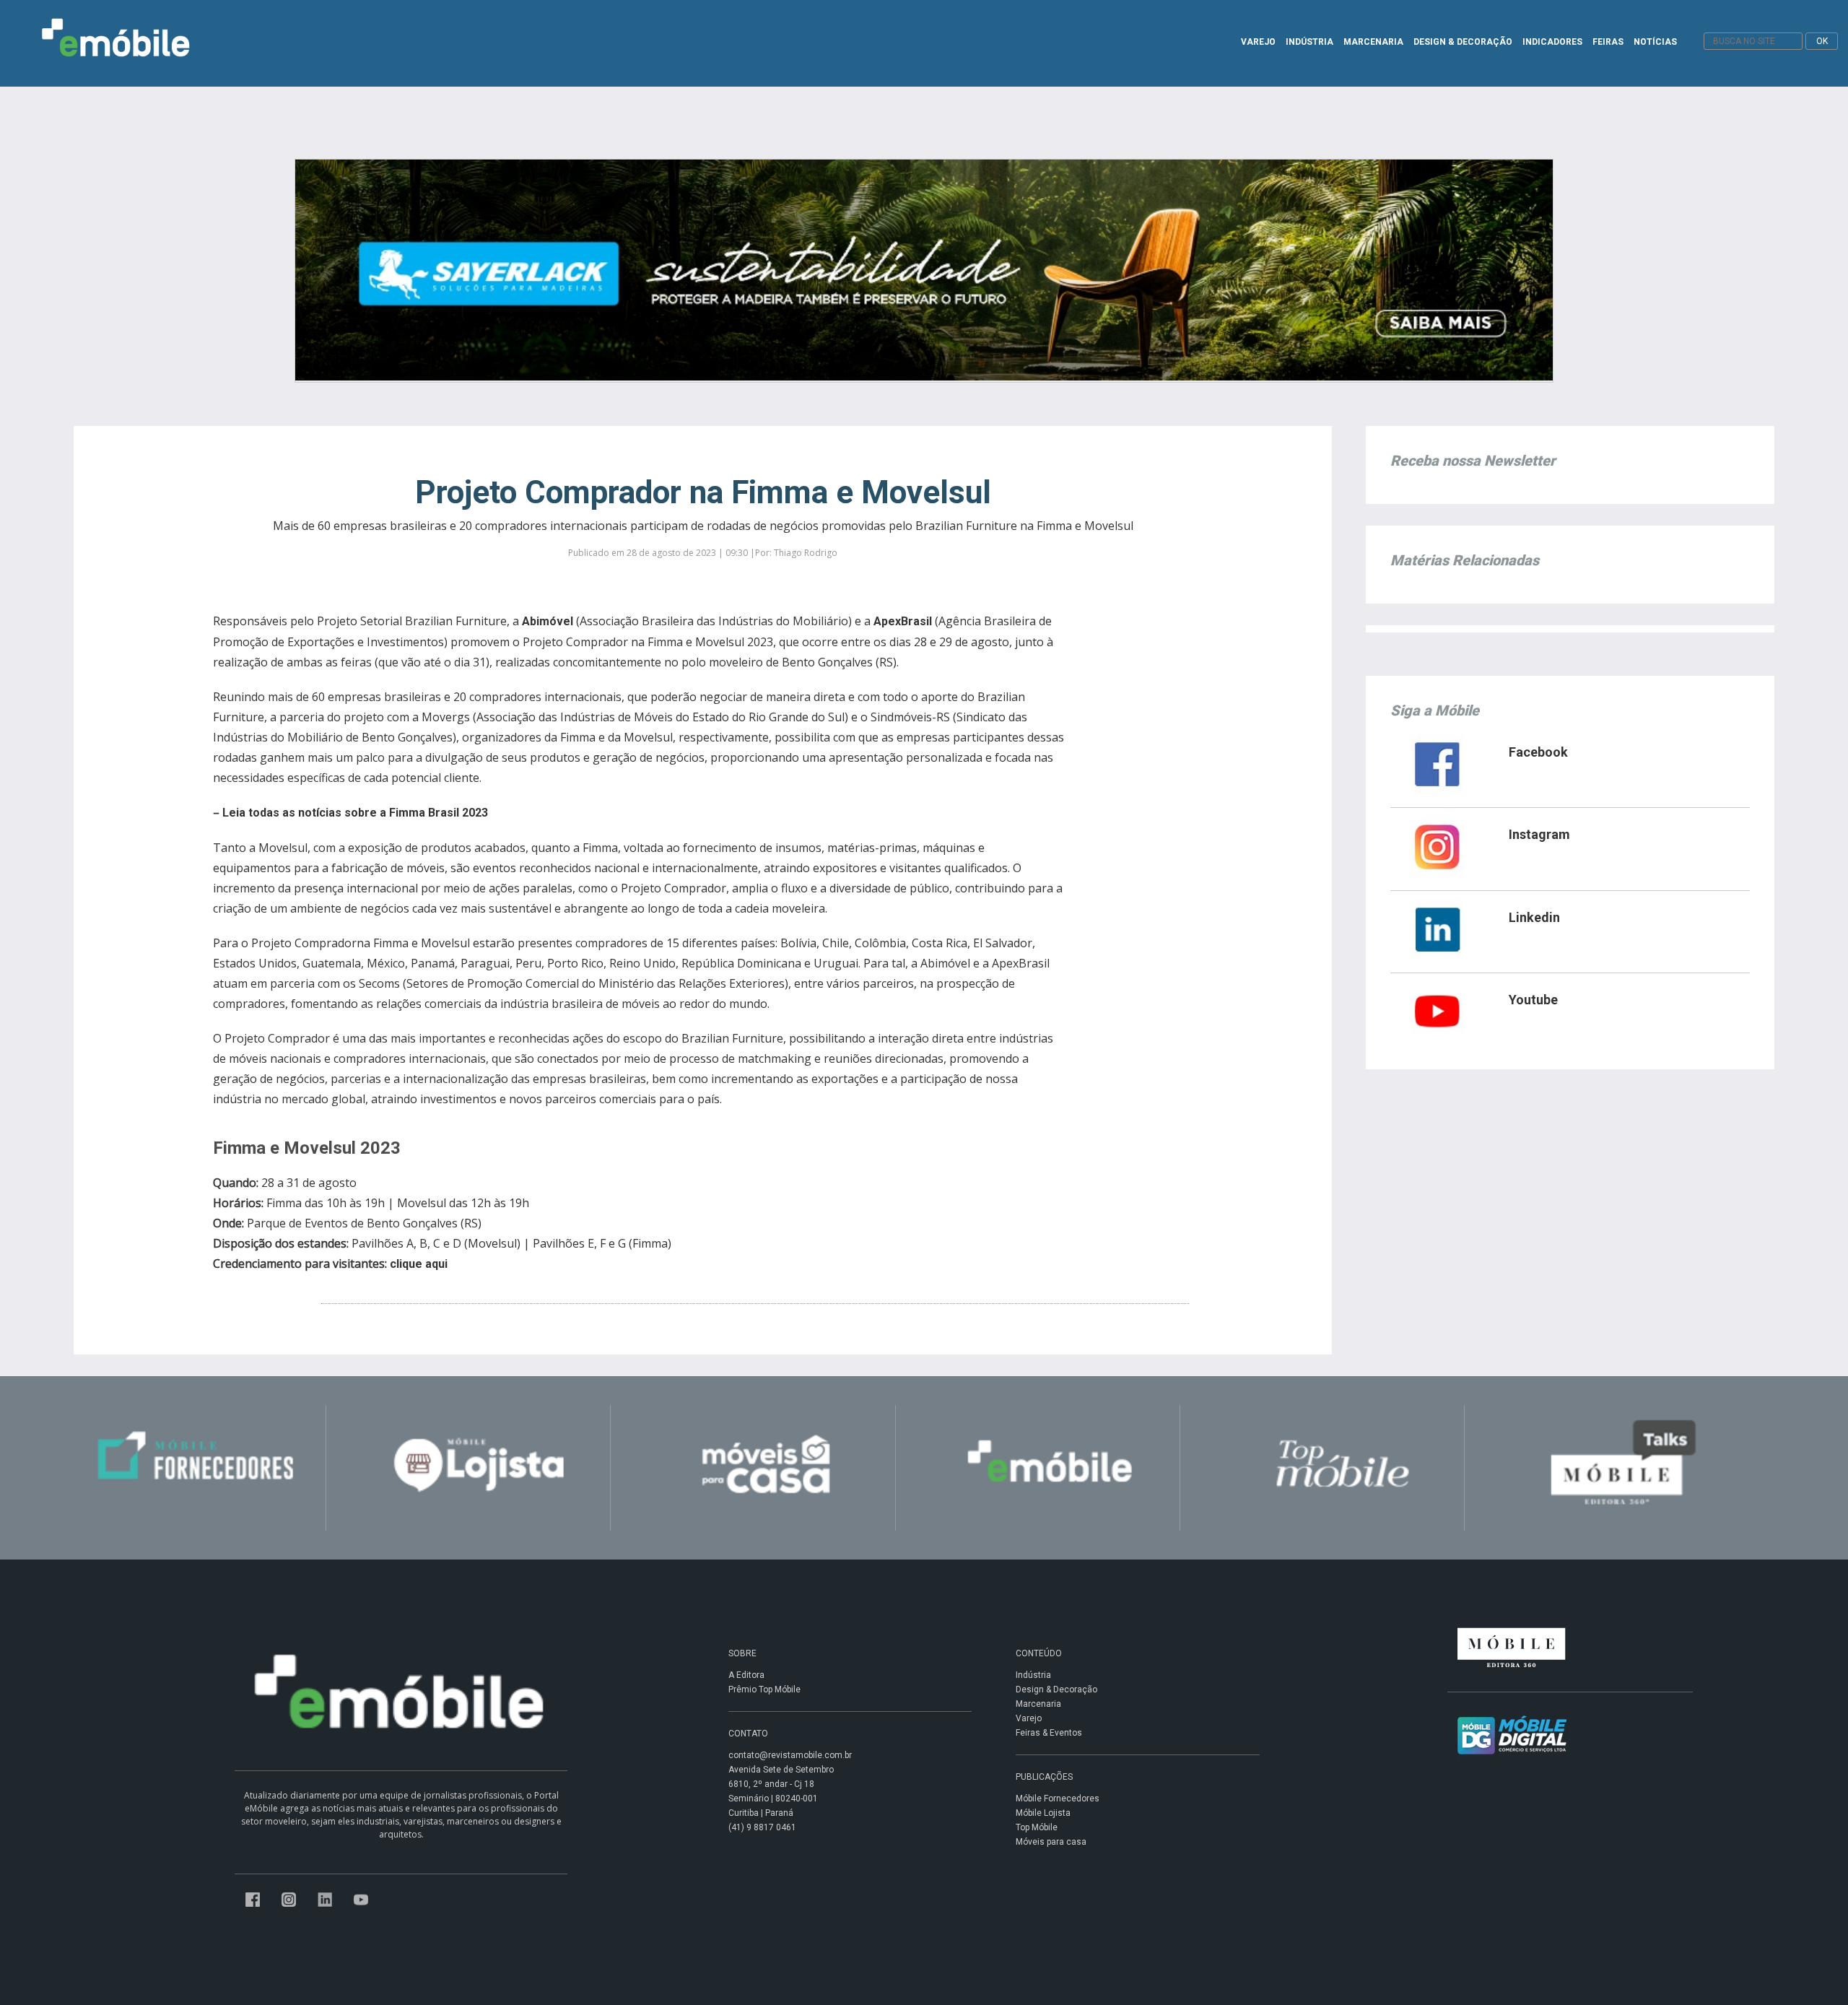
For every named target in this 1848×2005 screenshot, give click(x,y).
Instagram (1539, 834)
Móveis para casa (1051, 1842)
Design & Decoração (1056, 1689)
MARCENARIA (1373, 42)
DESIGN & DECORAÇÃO (1463, 42)
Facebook (1538, 752)
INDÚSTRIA (1309, 42)
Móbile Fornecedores (1058, 1799)
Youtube (1533, 1000)
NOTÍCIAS (1655, 42)
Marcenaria (1038, 1704)
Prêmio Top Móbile (764, 1689)
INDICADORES (1552, 42)
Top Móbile (1037, 1827)
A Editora (746, 1675)
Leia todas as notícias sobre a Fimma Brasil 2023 (355, 813)
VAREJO (1258, 42)
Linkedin (1534, 917)
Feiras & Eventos (1049, 1733)
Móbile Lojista (1043, 1813)
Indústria (1033, 1675)
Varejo (1029, 1718)
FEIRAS (1608, 42)
